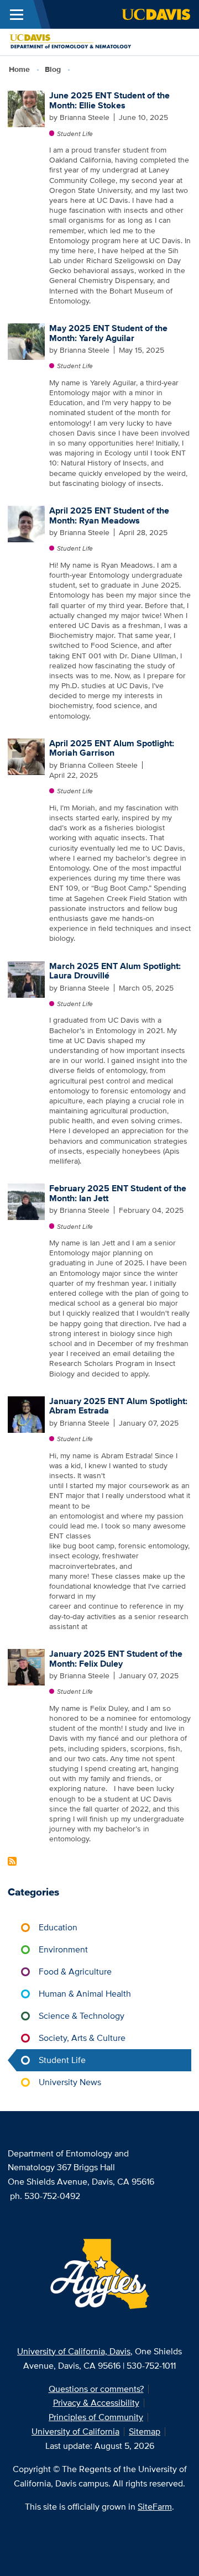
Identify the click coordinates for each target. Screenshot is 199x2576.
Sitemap (145, 2431)
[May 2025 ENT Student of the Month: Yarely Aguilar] (26, 341)
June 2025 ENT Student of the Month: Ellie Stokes (109, 100)
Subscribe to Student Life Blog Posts (12, 1861)
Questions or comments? (96, 2389)
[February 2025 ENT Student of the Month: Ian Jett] (26, 1201)
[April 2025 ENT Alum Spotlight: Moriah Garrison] (26, 756)
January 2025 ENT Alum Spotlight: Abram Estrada (118, 1406)
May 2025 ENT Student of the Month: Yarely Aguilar (108, 333)
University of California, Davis (74, 2351)
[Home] (95, 41)
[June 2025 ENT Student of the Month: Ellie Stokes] (26, 108)
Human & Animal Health (85, 1994)
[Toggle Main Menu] (17, 14)
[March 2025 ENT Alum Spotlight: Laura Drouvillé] (26, 978)
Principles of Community (96, 2417)
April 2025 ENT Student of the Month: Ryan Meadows (109, 515)
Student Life (75, 133)
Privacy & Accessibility (96, 2403)
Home (19, 69)
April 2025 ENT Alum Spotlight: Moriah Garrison (112, 748)
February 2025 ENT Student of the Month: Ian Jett (118, 1193)
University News (70, 2082)
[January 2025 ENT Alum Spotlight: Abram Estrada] (26, 1413)
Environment (63, 1949)
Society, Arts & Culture (82, 2038)
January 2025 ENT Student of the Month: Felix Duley (116, 1659)
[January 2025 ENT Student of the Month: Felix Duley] (26, 1666)
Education (58, 1927)
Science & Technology (82, 2016)
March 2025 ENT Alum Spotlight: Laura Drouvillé (115, 971)
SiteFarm (155, 2507)
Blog (53, 69)
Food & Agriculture (75, 1972)
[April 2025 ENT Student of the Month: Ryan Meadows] (26, 523)
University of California (75, 2431)
